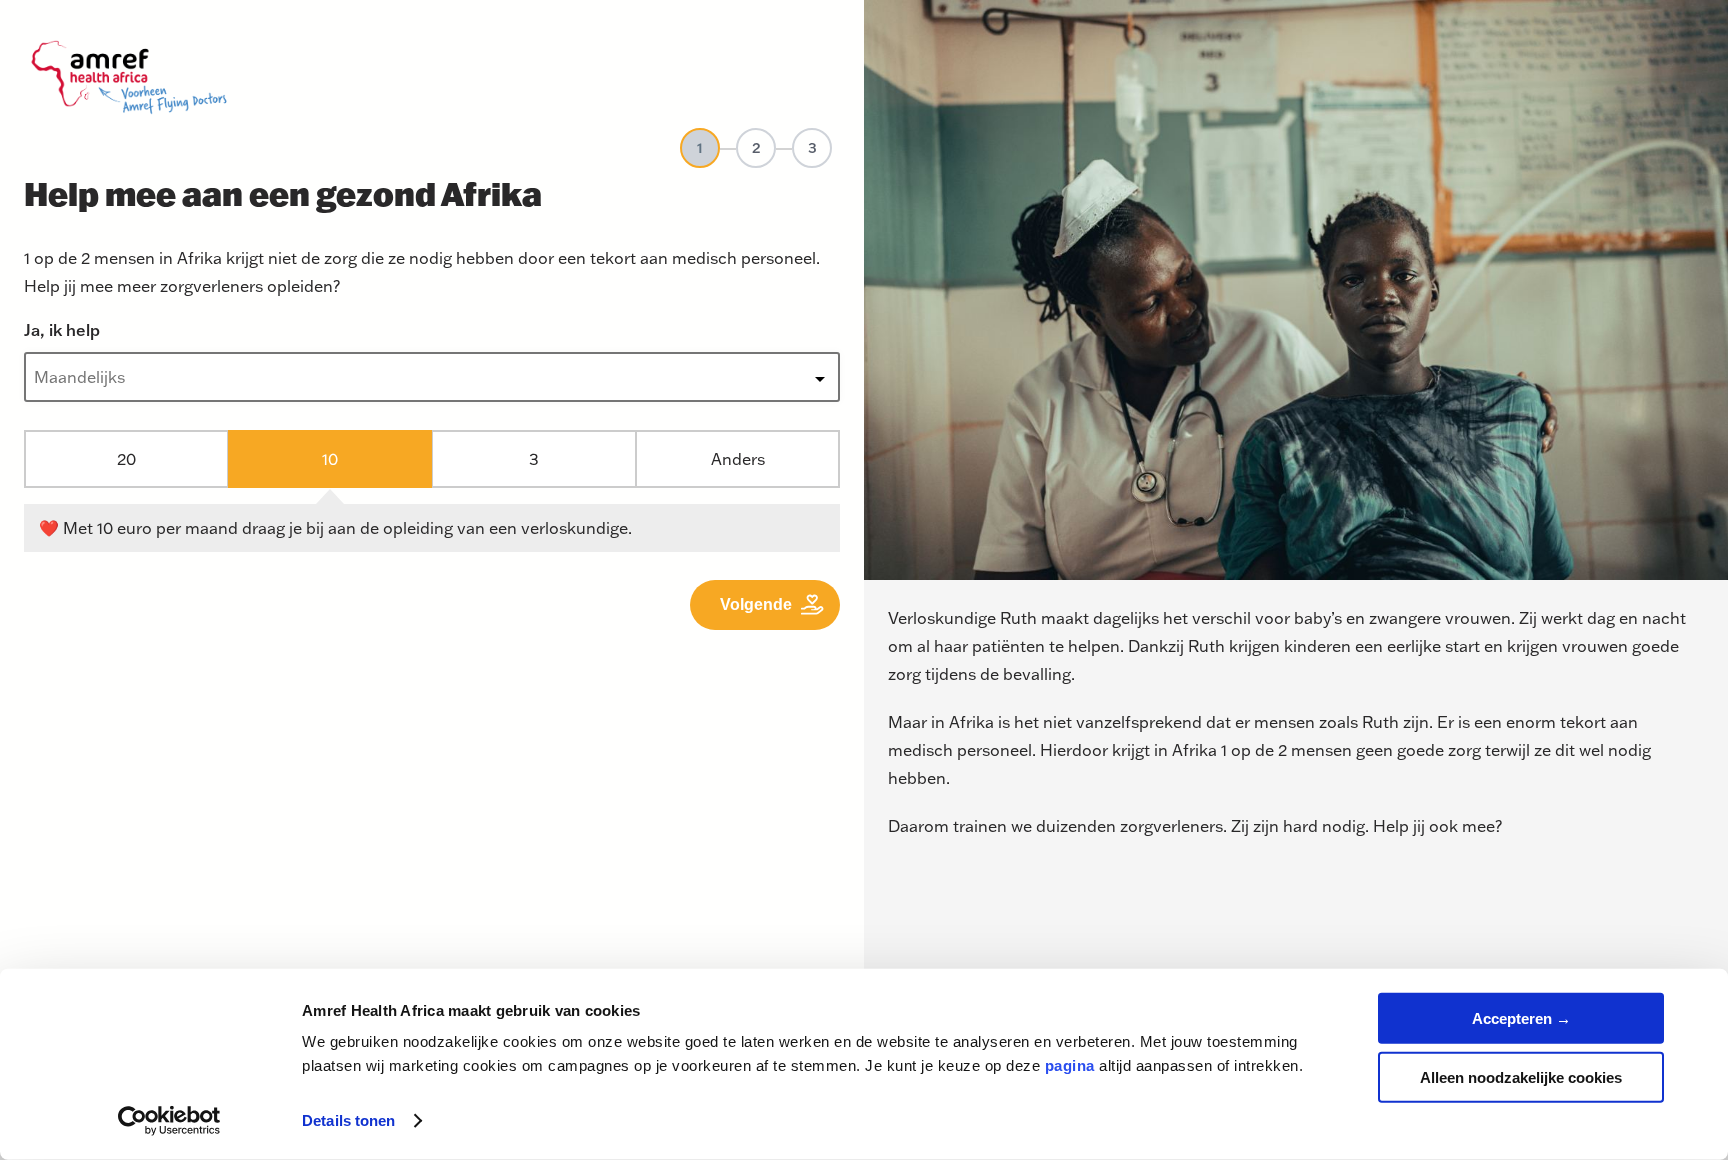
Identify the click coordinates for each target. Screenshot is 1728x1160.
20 (126, 458)
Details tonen (348, 1120)
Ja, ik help (62, 329)
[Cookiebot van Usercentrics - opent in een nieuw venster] (169, 1121)
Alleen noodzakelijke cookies (1521, 1076)
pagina (1070, 1065)
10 (330, 458)
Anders (738, 458)
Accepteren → (1521, 1018)
